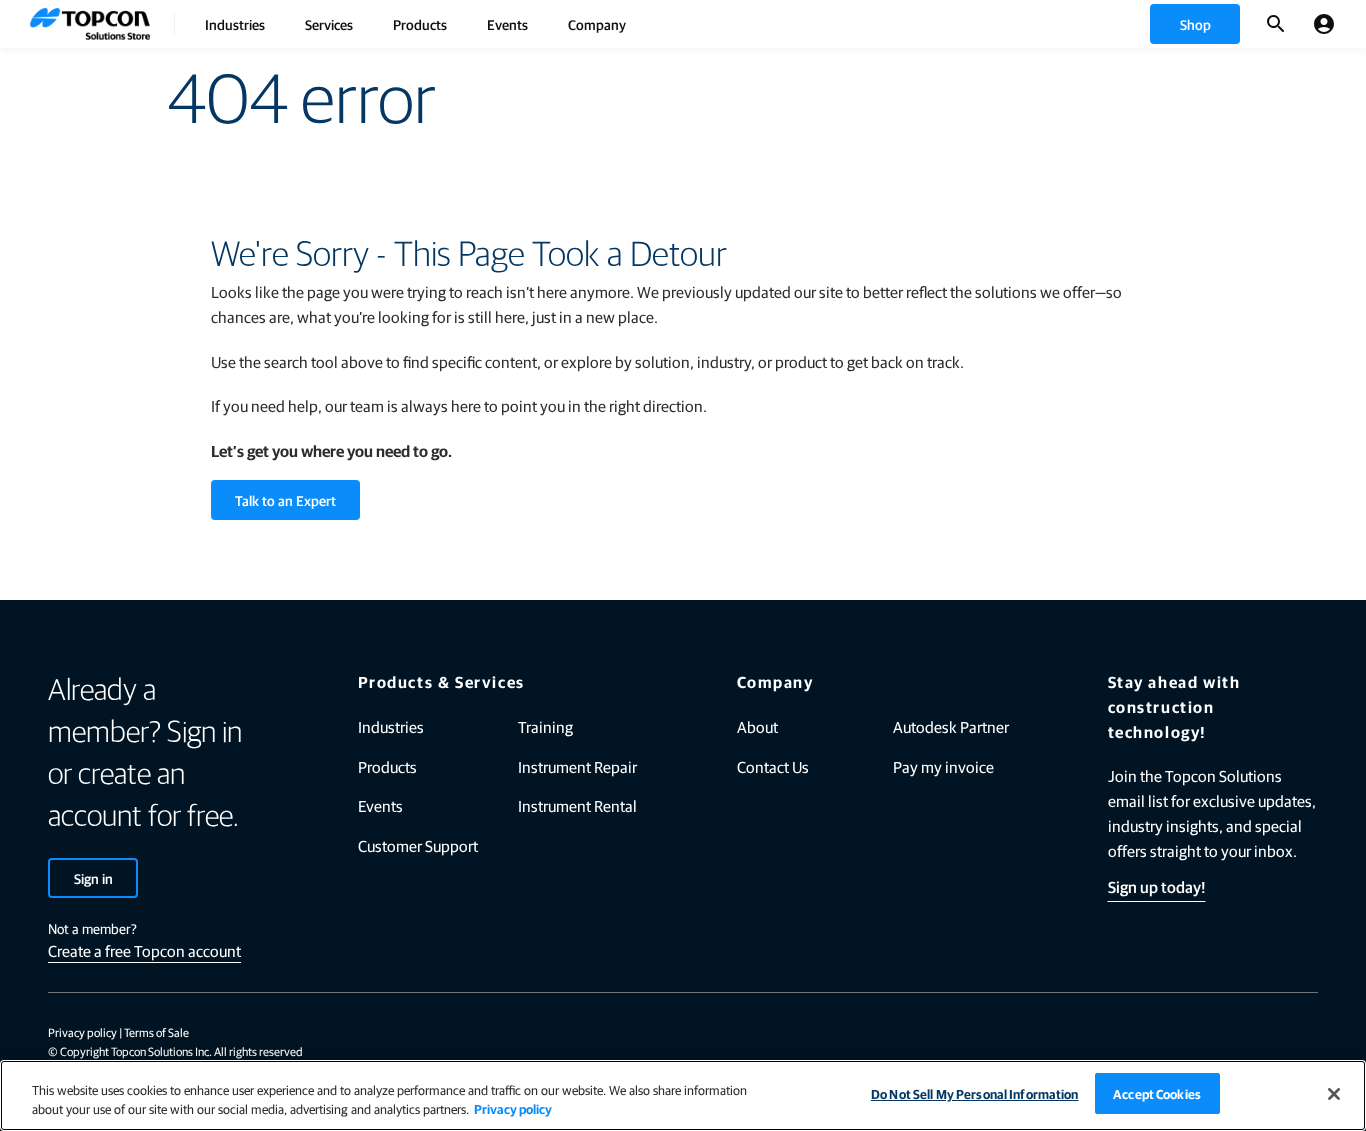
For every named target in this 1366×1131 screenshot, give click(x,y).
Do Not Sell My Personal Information (975, 1093)
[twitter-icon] (1203, 1034)
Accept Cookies (1157, 1093)
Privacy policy (82, 1032)
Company (597, 24)
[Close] (1334, 1094)
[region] (683, 1095)
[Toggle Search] (1276, 24)
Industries (235, 24)
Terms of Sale (156, 1032)
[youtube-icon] (1255, 1034)
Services (329, 24)
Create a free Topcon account (144, 950)
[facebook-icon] (1099, 1034)
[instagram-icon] (1307, 1034)
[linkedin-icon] (1151, 1034)
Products (420, 24)
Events (507, 24)
